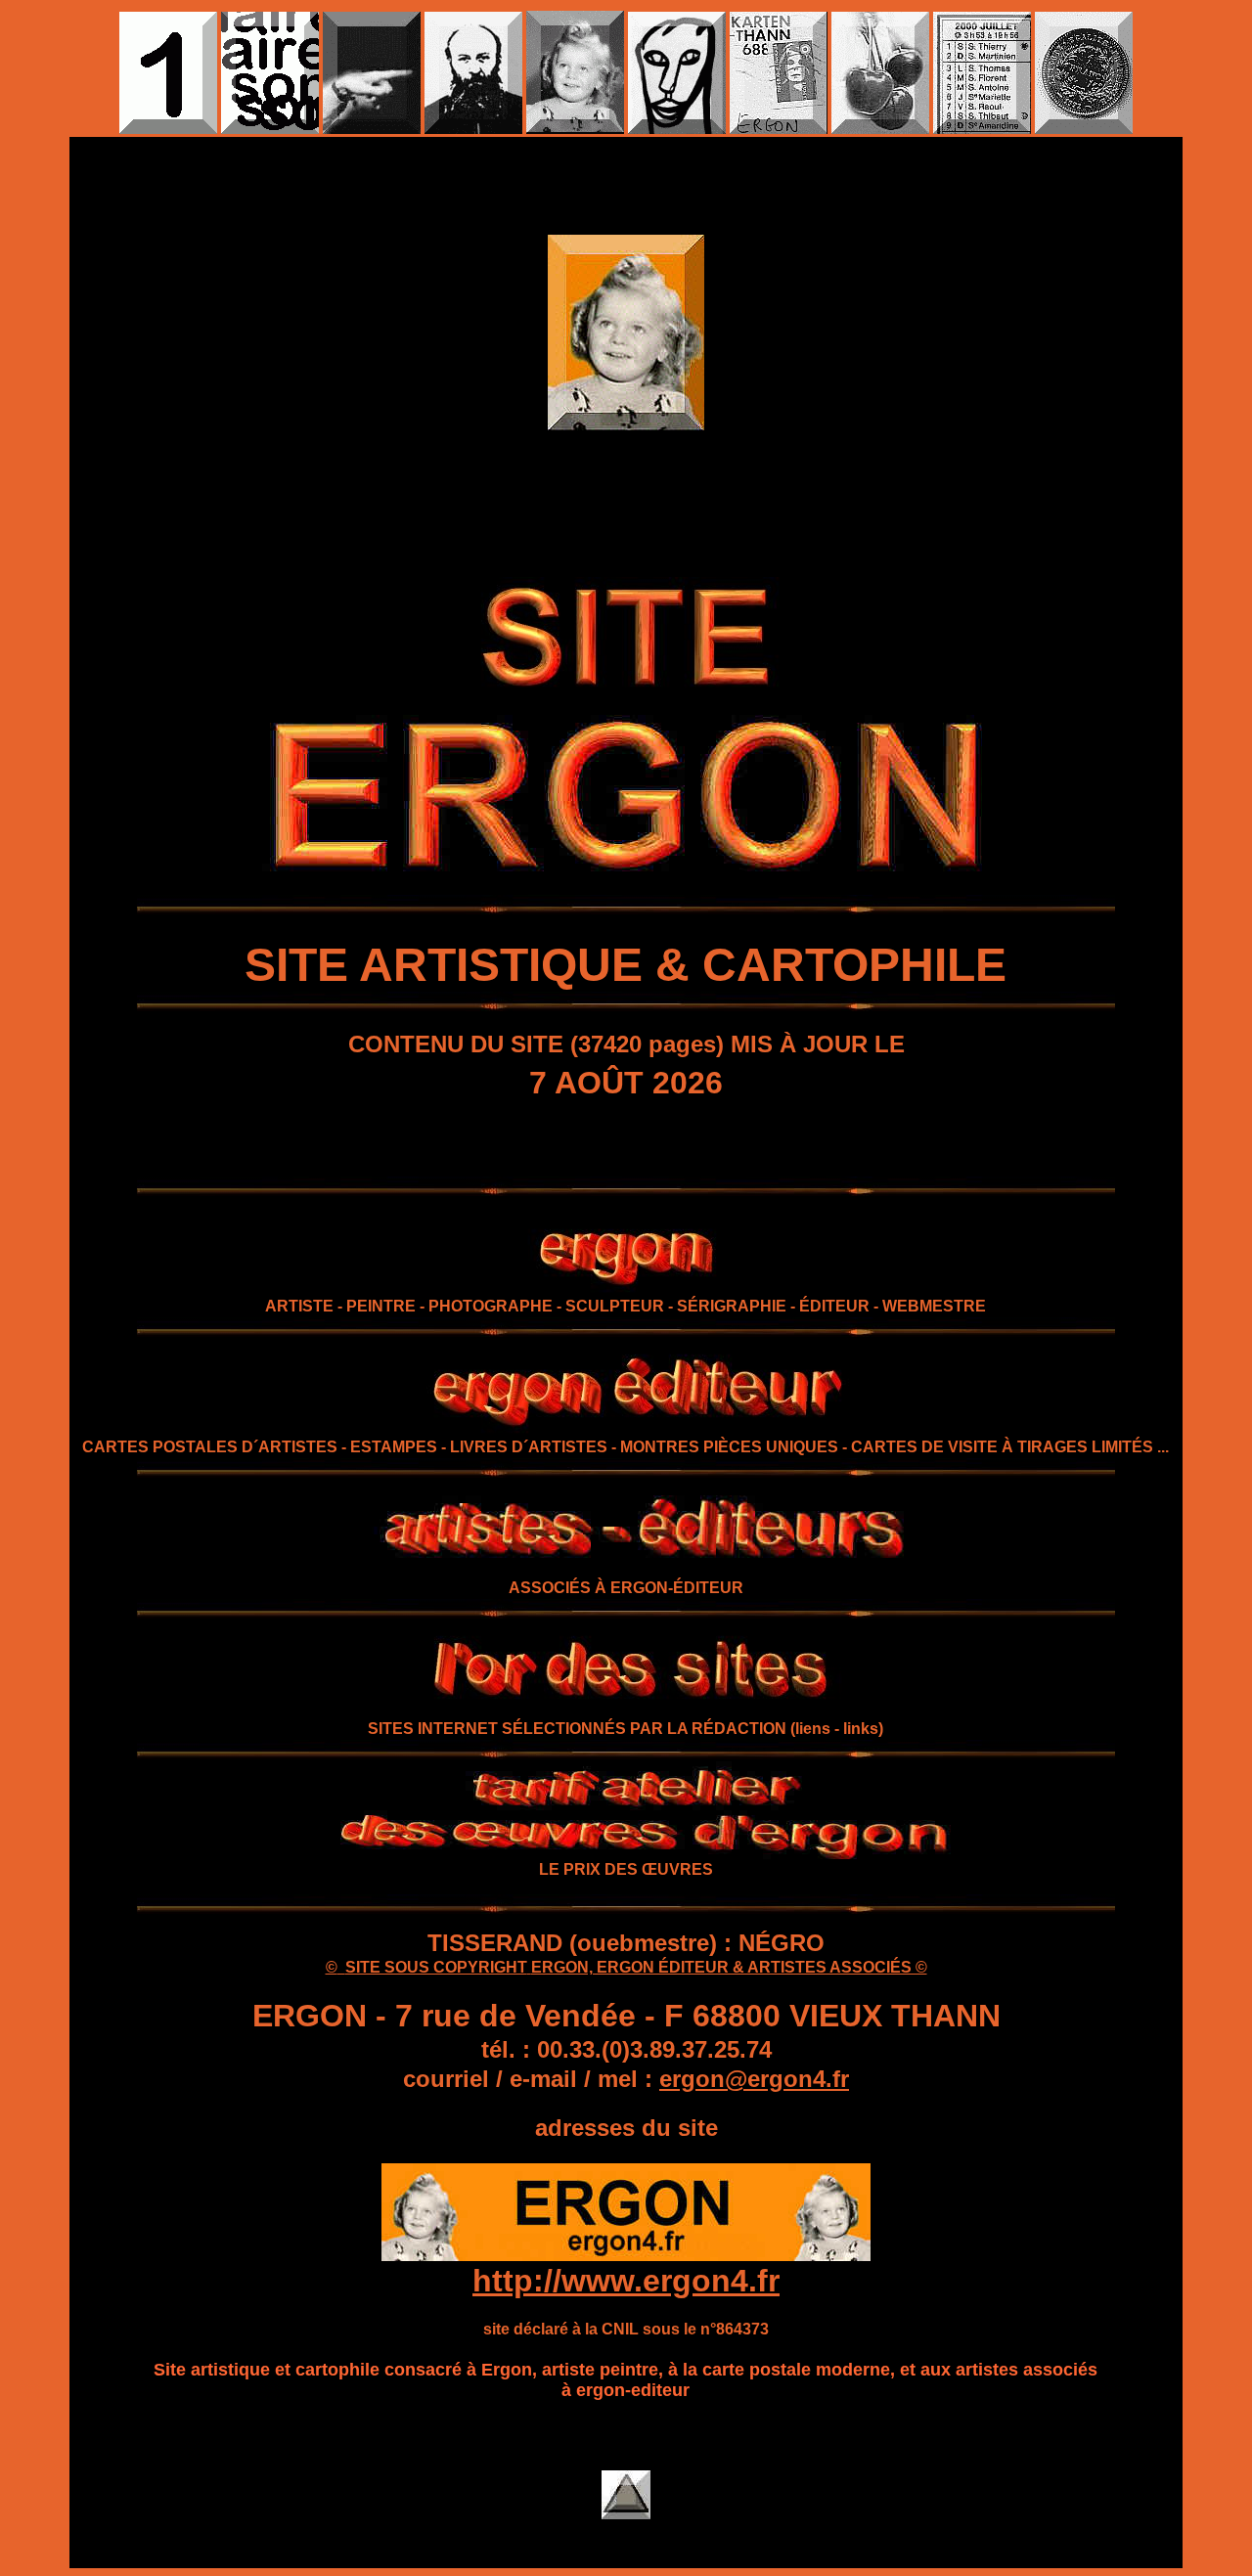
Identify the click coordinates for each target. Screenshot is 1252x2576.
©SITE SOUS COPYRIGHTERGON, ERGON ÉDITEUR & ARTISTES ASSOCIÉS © (626, 1967)
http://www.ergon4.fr (626, 2281)
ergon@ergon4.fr (754, 2079)
